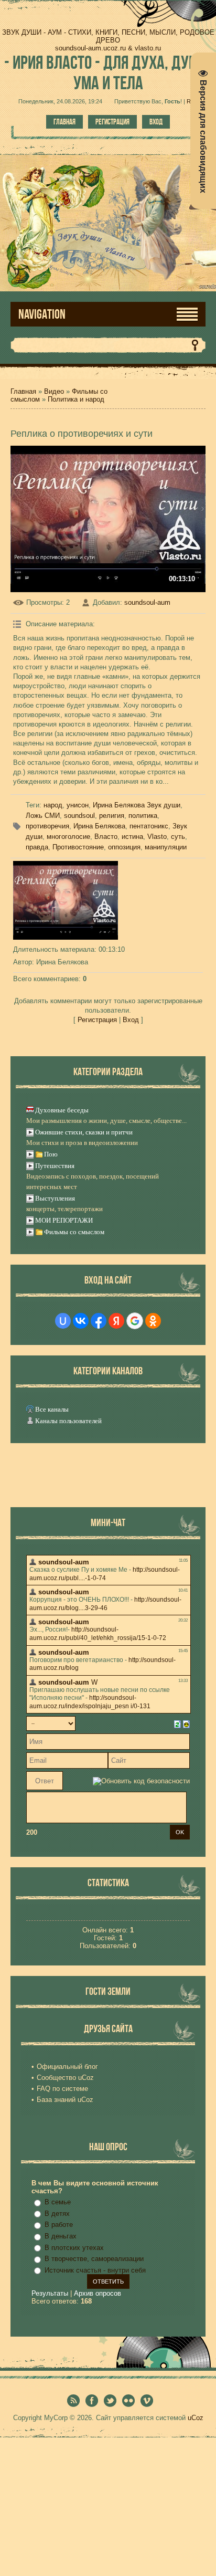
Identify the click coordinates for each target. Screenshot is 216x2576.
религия (112, 816)
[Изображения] (66, 900)
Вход (156, 122)
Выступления (55, 1198)
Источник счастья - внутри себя (95, 2270)
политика (143, 816)
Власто (106, 837)
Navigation (42, 314)
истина (132, 837)
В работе (59, 2225)
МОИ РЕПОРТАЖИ (64, 1220)
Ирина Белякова (99, 826)
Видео (54, 391)
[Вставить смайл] (186, 1724)
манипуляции (166, 847)
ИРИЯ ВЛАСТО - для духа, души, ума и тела (108, 72)
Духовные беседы (62, 1110)
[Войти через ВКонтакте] (81, 1321)
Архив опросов (98, 2293)
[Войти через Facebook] (99, 1321)
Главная (64, 122)
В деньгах (61, 2236)
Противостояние (78, 847)
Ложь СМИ (43, 816)
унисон (78, 805)
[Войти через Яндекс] (116, 1321)
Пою (51, 1154)
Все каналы (52, 1409)
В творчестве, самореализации (94, 2259)
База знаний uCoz (65, 2100)
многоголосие (68, 837)
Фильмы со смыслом (74, 1232)
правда (37, 847)
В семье (58, 2202)
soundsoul (79, 816)
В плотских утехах (74, 2248)
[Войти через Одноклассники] (153, 1321)
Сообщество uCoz (65, 2078)
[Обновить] (177, 1724)
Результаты (50, 2293)
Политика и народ (76, 399)
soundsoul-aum (147, 602)
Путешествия (55, 1166)
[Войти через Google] (135, 1321)
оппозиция (124, 847)
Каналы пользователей (68, 1421)
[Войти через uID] (63, 1321)
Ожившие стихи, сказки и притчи (84, 1132)
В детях (57, 2214)
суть (178, 837)
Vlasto (157, 837)
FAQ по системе (62, 2089)
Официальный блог (67, 2067)
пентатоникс (149, 826)
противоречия (47, 826)
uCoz (196, 2418)
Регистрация (112, 122)
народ (53, 805)
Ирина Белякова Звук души (137, 805)
